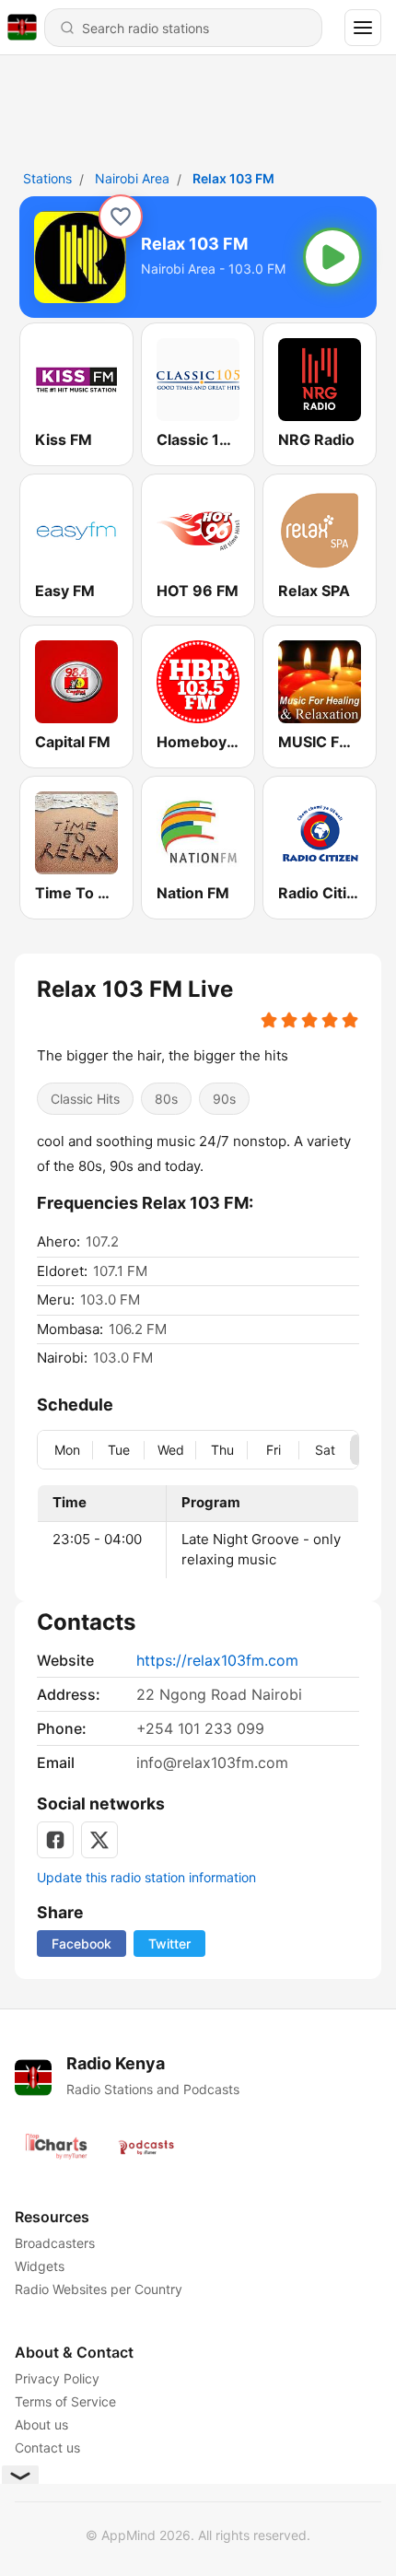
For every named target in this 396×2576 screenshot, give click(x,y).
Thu (222, 1450)
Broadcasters (55, 2243)
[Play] (332, 257)
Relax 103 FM (233, 178)
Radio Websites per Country (99, 2289)
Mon (67, 1450)
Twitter (169, 1944)
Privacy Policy (57, 2378)
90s (224, 1099)
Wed (171, 1450)
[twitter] (99, 1840)
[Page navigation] (363, 28)
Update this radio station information (146, 1877)
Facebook (82, 1944)
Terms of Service (65, 2401)
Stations (47, 178)
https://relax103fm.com (217, 1660)
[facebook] (55, 1840)
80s (166, 1099)
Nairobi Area (132, 178)
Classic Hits (85, 1099)
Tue (119, 1450)
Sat (325, 1450)
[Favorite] (121, 217)
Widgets (40, 2266)
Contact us (47, 2447)
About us (41, 2424)
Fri (274, 1450)
